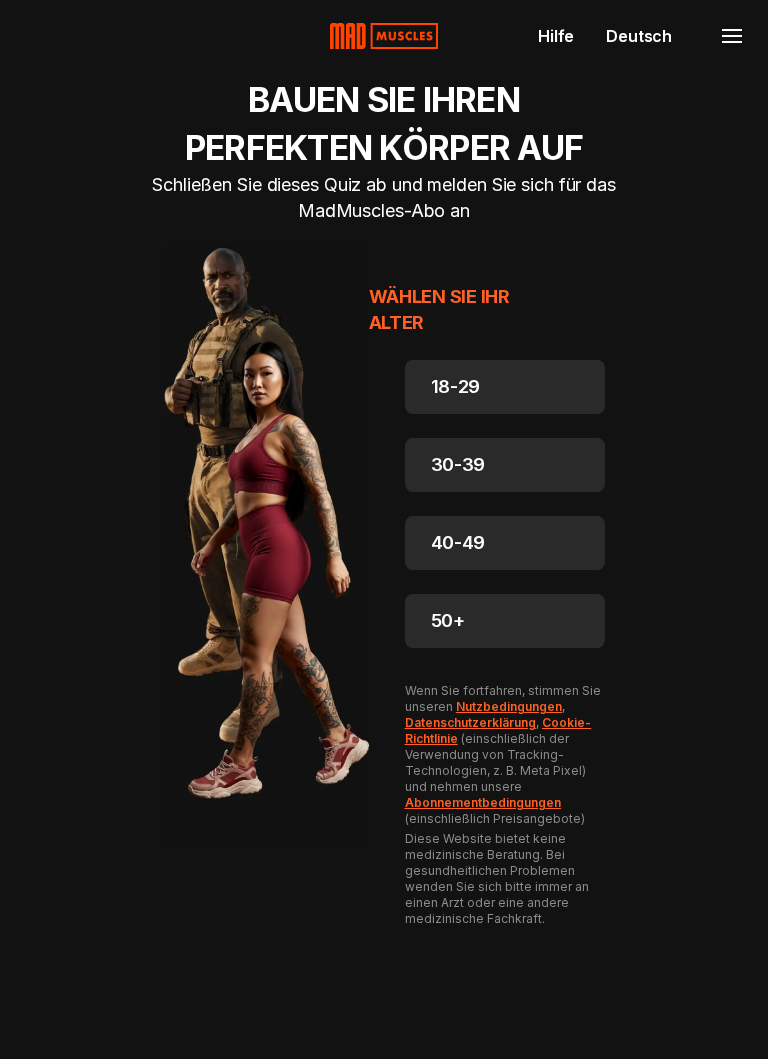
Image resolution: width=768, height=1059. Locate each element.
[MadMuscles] (384, 36)
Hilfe (556, 36)
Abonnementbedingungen (483, 802)
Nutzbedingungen (509, 706)
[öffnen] (732, 36)
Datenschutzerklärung (470, 722)
